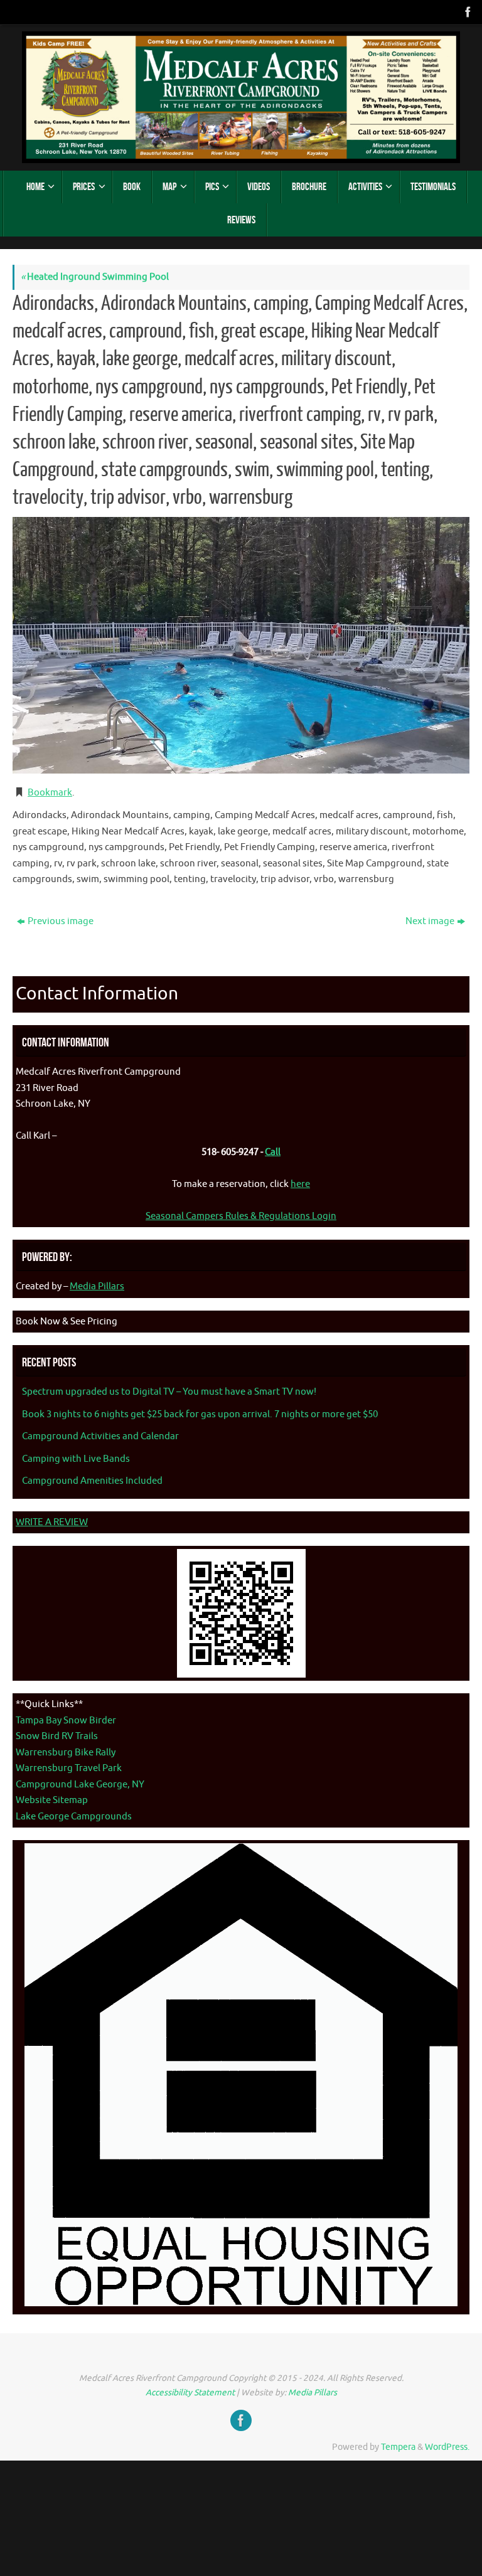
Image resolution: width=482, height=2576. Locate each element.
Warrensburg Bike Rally (66, 1753)
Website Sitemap (52, 1800)
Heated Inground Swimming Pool (95, 277)
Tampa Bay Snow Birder (66, 1721)
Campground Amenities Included (92, 1481)
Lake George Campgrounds (74, 1817)
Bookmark (50, 793)
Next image (430, 921)
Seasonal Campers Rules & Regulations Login (241, 1216)
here (300, 1184)
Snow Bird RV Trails (57, 1736)
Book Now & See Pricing (67, 1322)
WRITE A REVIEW (52, 1522)
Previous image (61, 921)
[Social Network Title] (467, 12)
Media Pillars (97, 1286)
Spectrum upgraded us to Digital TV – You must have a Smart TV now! (169, 1392)
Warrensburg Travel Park (69, 1768)
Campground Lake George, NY (80, 1785)
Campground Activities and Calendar (100, 1436)
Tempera (398, 2447)
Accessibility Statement (190, 2392)
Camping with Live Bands (76, 1459)
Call (273, 1152)
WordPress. (447, 2447)
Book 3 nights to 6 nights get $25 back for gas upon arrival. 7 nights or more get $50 (200, 1414)
